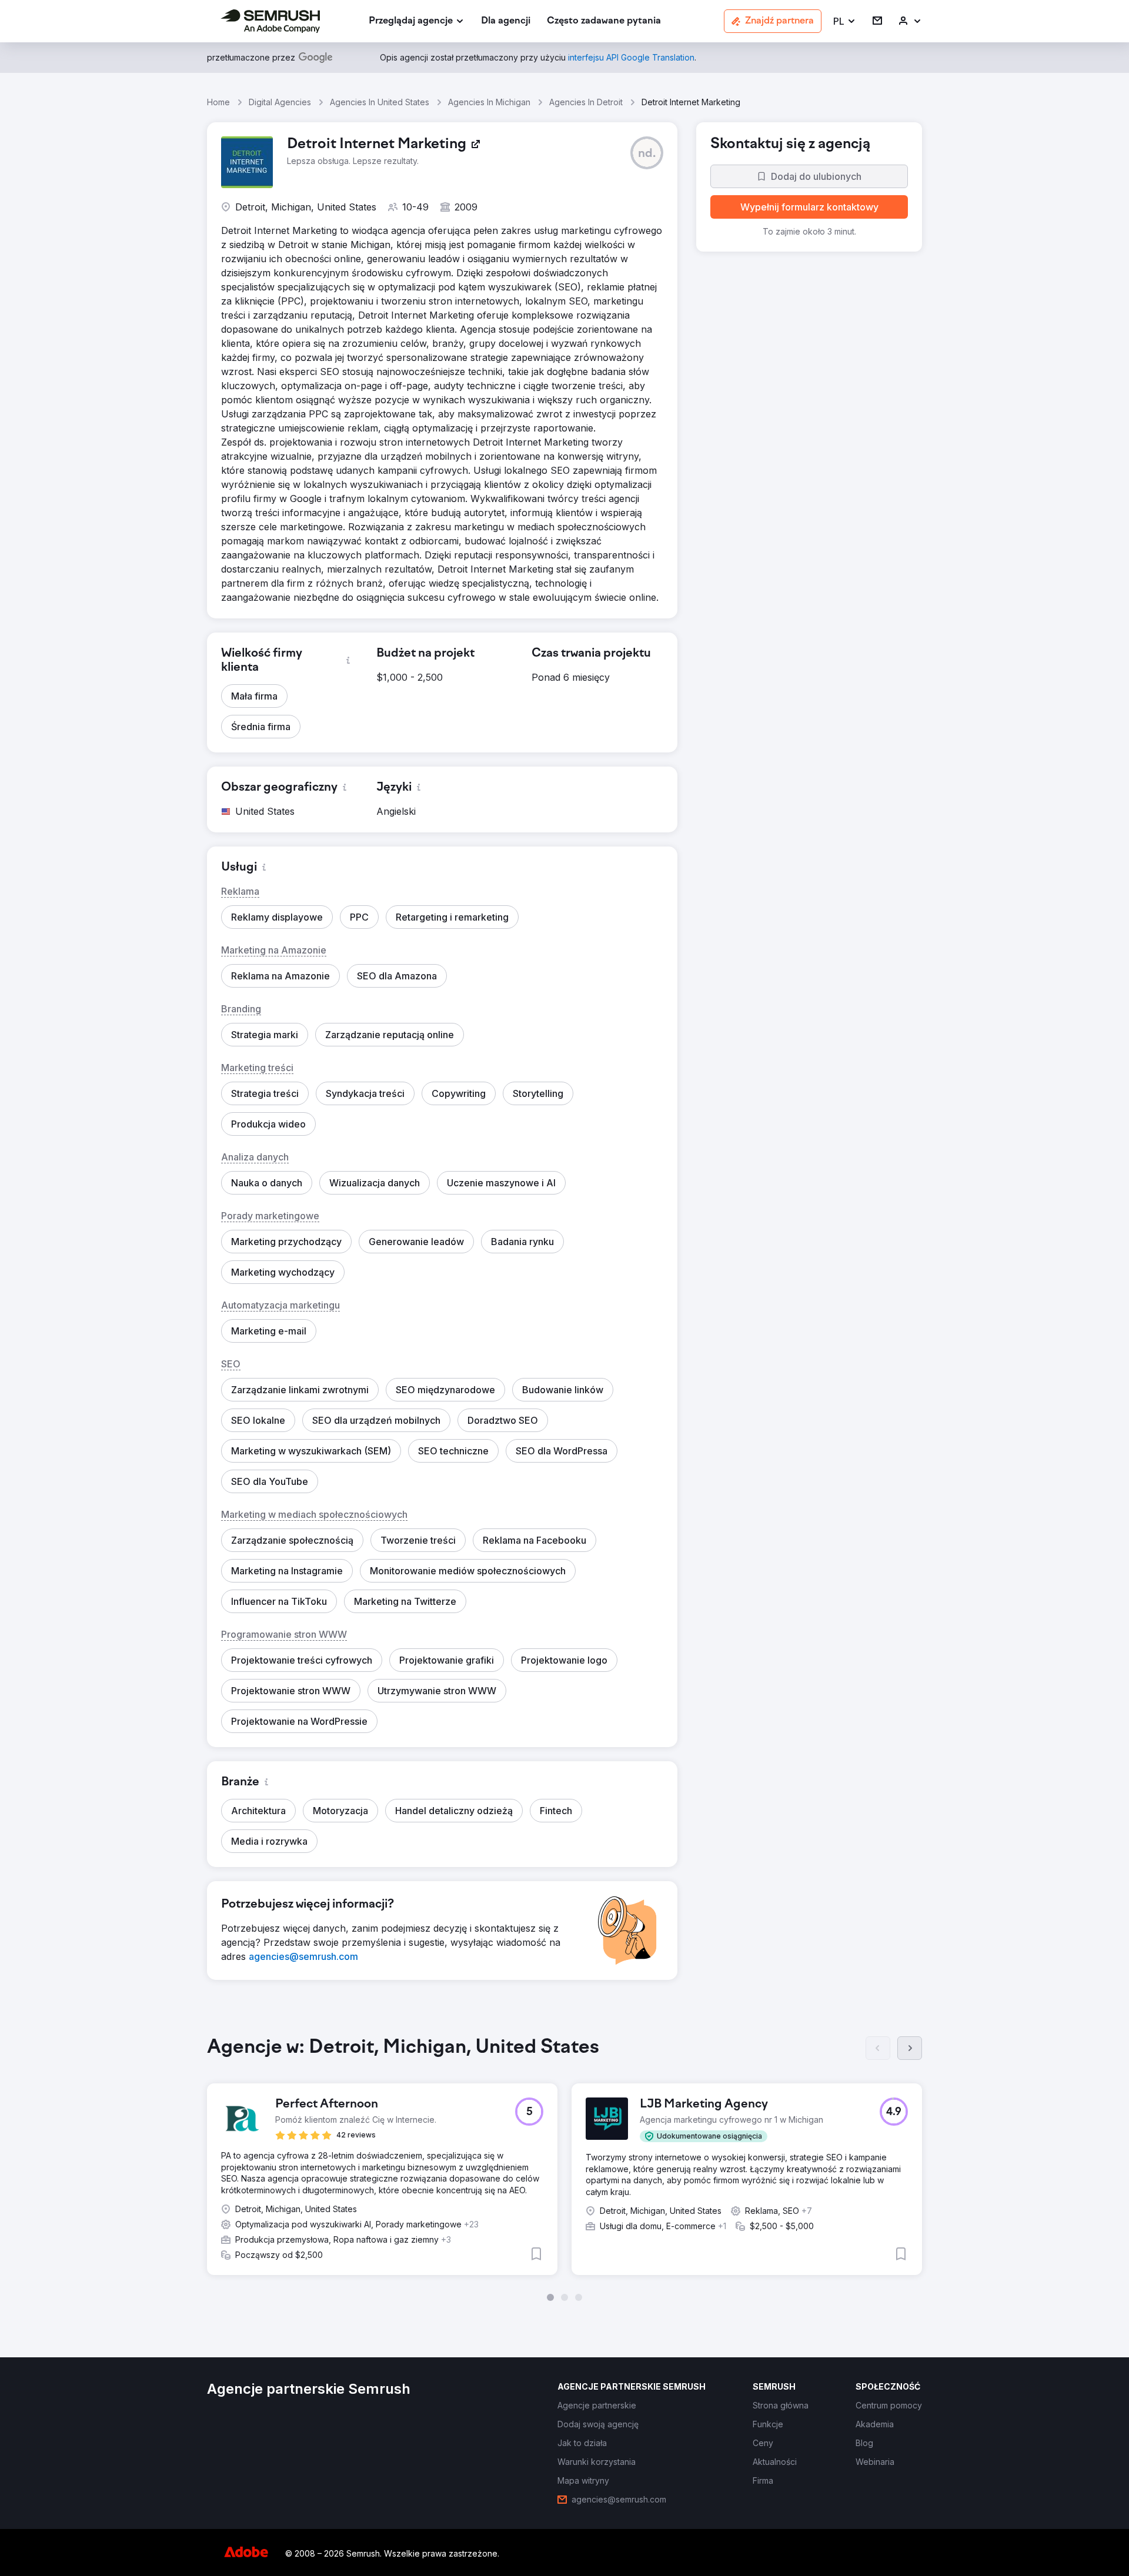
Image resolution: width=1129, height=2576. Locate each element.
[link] (506, 21)
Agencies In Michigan (489, 102)
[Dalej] (910, 2048)
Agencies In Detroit (586, 102)
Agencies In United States (380, 102)
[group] (564, 2169)
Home (218, 102)
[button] (845, 21)
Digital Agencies (280, 102)
